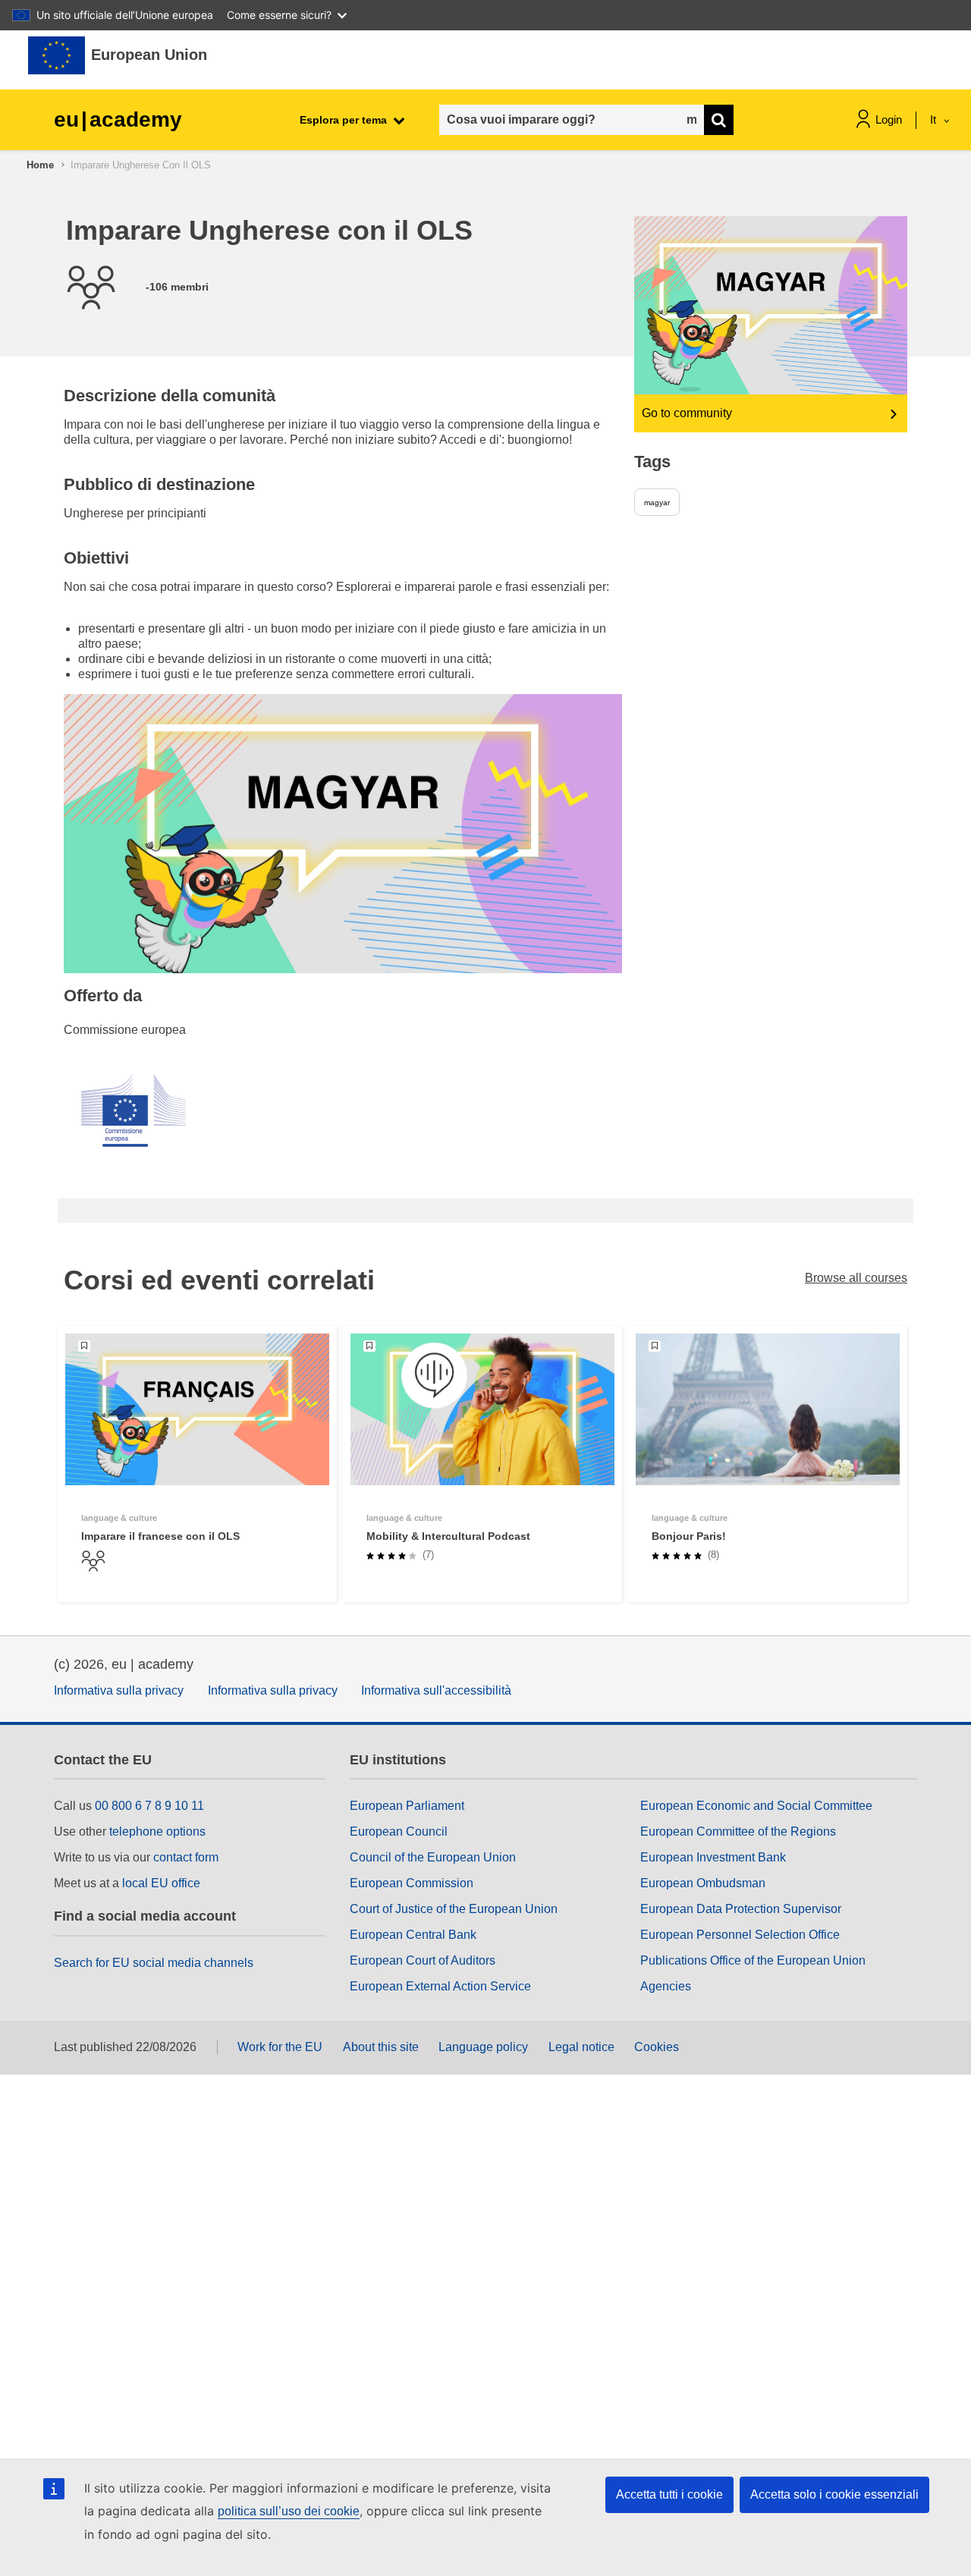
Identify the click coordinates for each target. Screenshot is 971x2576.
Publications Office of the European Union (753, 1960)
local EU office (161, 1883)
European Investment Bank (713, 1857)
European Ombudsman (703, 1883)
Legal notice (581, 2047)
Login (889, 119)
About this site (381, 2047)
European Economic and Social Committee (756, 1806)
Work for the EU (280, 2047)
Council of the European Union (433, 1857)
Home (40, 165)
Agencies (666, 1986)
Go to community (687, 413)
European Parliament (407, 1806)
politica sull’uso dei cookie (289, 2511)
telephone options (157, 1831)
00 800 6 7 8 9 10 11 (149, 1806)
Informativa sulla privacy (119, 1690)
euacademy (118, 119)
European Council (399, 1831)
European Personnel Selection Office (740, 1935)
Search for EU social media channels (154, 1963)
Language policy (483, 2047)
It (935, 119)
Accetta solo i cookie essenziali (834, 2494)
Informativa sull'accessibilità (436, 1690)
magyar (657, 503)
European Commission (412, 1883)
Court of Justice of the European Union (454, 1909)
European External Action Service (440, 1986)
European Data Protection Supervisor (741, 1909)
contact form (186, 1857)
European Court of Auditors (423, 1960)
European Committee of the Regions (738, 1831)
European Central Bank (413, 1935)
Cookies (657, 2047)
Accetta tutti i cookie (669, 2494)
